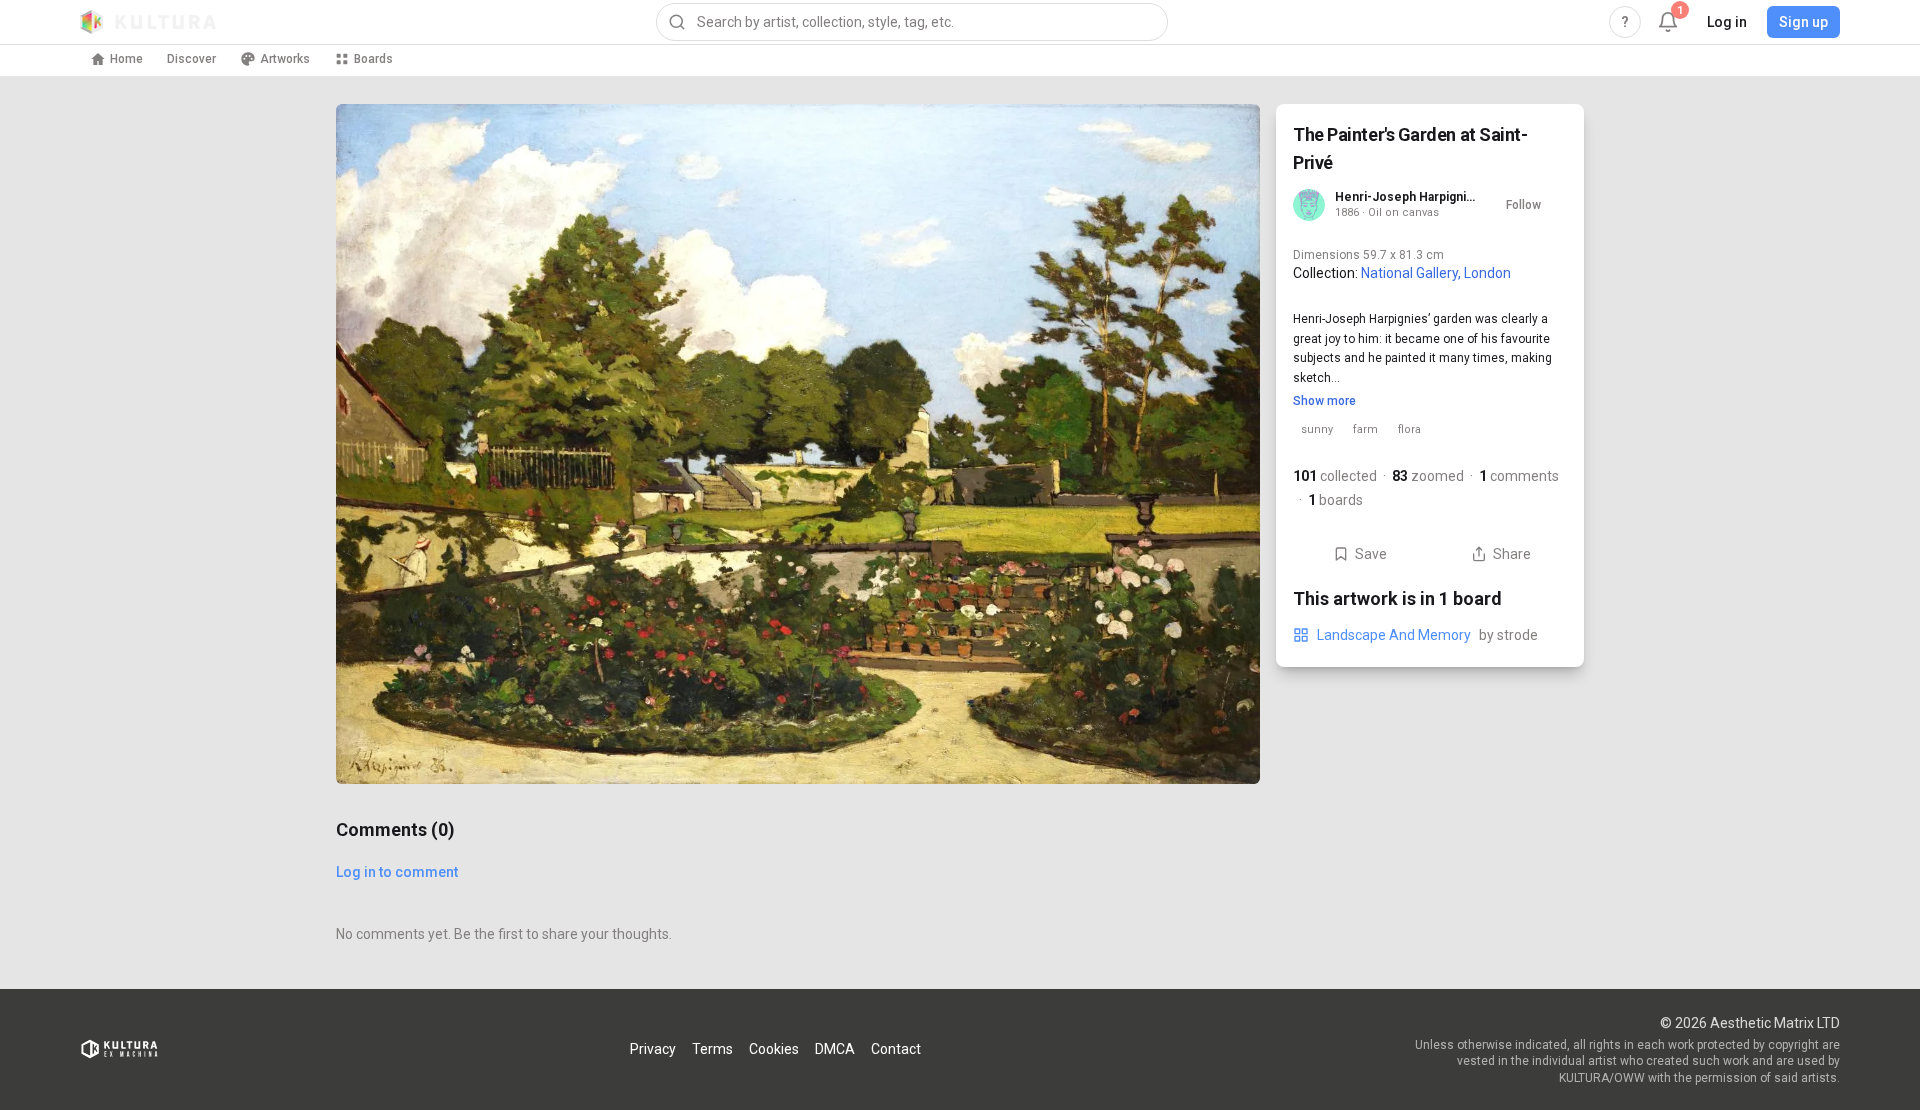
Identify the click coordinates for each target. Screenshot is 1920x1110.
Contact (896, 1049)
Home (126, 59)
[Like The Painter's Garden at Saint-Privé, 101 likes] (1220, 660)
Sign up (1803, 22)
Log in (1727, 22)
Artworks (285, 59)
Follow (1523, 205)
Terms (712, 1049)
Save (1371, 554)
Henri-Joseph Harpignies (1407, 197)
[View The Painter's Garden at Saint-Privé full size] (798, 444)
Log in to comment (397, 872)
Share (1512, 554)
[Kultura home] (148, 22)
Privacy (653, 1049)
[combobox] (912, 22)
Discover (191, 59)
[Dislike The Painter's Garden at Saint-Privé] (1220, 744)
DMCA (835, 1049)
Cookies (774, 1049)
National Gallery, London (1436, 273)
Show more (1324, 401)
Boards (373, 59)
